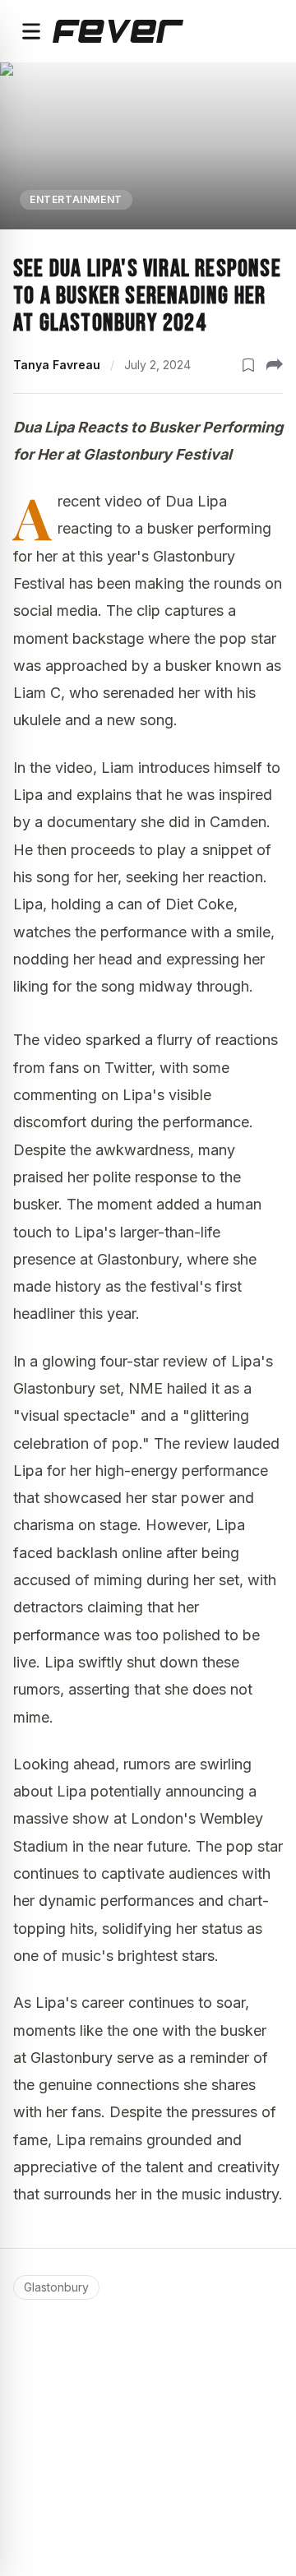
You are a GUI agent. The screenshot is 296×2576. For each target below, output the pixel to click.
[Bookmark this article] (248, 365)
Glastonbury (56, 2287)
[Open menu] (31, 31)
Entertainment (76, 199)
